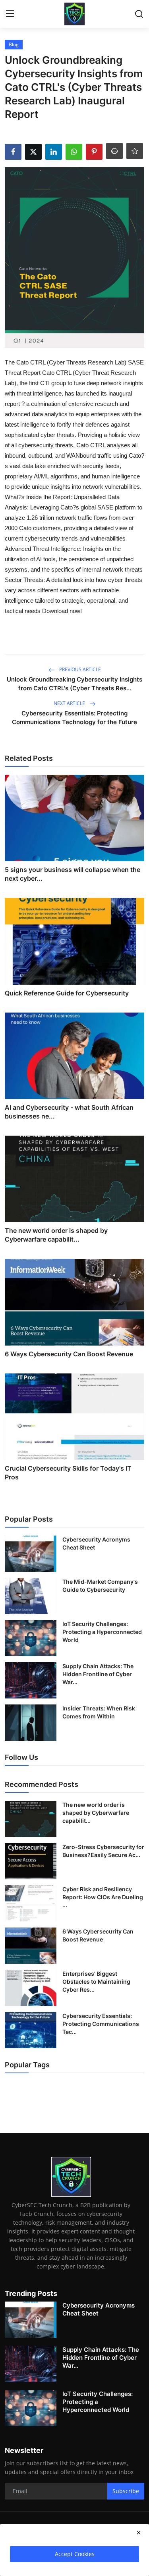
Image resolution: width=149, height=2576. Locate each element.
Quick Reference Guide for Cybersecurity (67, 993)
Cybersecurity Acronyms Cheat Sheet (96, 1543)
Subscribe (126, 2491)
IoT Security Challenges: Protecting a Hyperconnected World (102, 1632)
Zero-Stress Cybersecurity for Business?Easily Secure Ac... (103, 1851)
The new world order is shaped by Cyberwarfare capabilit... (56, 1235)
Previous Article (79, 669)
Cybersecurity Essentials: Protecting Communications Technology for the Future (74, 718)
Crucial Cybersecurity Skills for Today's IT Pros (68, 1473)
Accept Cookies (75, 2554)
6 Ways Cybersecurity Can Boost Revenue (69, 1354)
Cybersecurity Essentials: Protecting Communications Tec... (101, 2024)
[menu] (10, 14)
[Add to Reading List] (135, 151)
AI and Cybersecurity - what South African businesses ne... (69, 1112)
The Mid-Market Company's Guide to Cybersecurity (100, 1586)
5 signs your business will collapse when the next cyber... (73, 874)
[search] (139, 14)
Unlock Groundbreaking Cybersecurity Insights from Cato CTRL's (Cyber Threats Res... (74, 684)
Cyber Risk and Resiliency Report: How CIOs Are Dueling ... (103, 1897)
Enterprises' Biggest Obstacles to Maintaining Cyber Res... (96, 1981)
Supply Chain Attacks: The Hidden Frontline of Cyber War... (98, 1674)
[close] (139, 2533)
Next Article (70, 703)
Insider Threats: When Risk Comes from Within (99, 1712)
